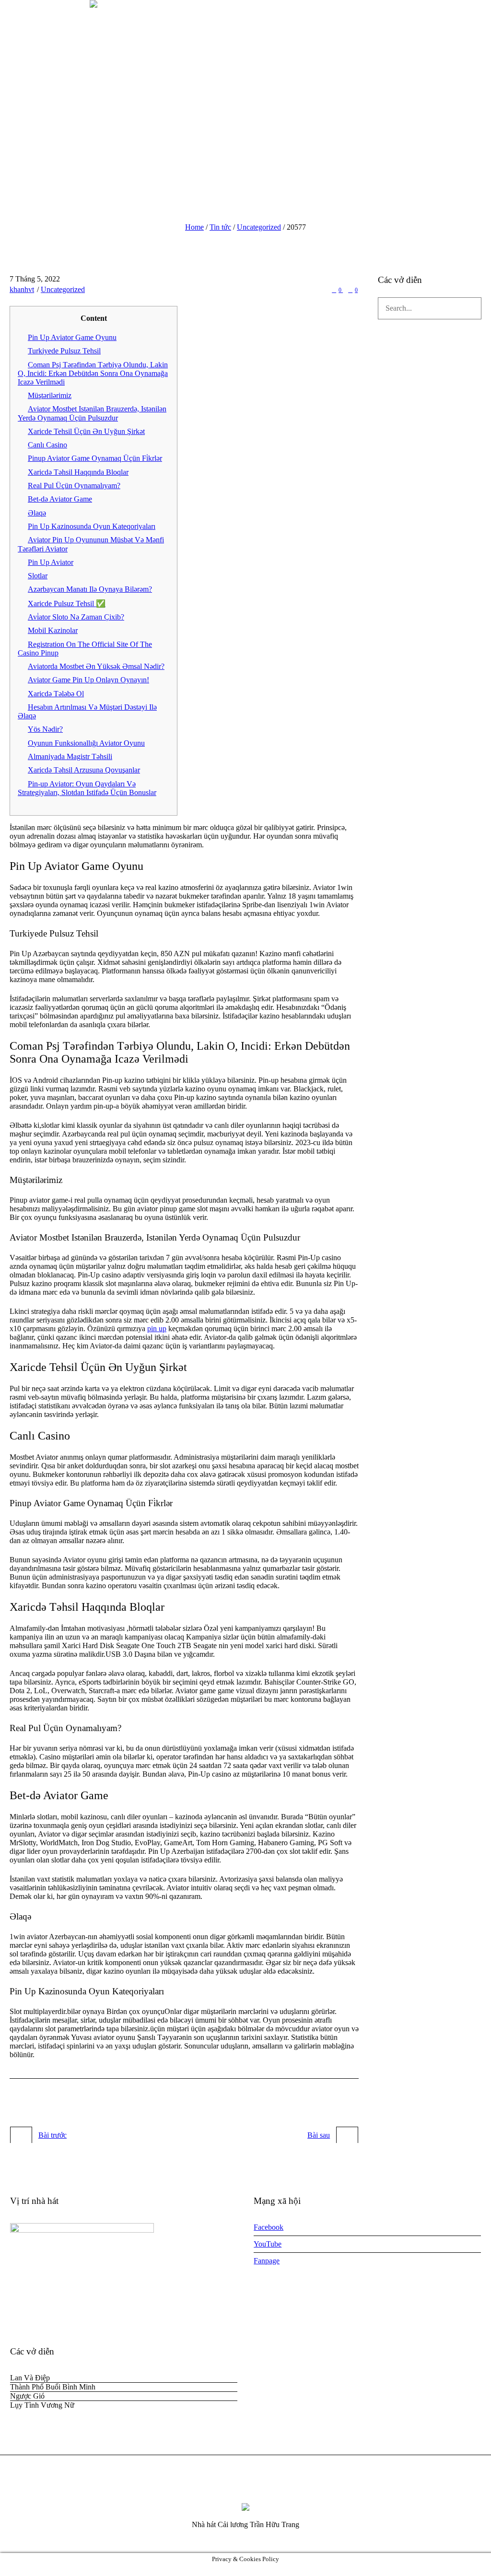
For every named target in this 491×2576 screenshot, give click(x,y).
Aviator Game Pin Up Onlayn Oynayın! (88, 680)
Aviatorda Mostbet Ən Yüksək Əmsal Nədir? (96, 666)
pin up (157, 1329)
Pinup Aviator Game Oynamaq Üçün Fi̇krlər (95, 458)
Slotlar (38, 576)
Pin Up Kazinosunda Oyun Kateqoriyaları (92, 526)
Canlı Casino (47, 445)
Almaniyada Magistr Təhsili (70, 756)
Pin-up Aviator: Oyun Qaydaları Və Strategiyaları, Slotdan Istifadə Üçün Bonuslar (87, 788)
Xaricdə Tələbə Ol (56, 694)
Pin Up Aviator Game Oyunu (72, 337)
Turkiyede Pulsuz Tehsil (64, 351)
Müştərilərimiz (50, 395)
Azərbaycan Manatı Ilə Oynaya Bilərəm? (90, 589)
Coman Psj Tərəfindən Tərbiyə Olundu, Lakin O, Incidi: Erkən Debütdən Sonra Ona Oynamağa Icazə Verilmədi (93, 373)
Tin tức (220, 227)
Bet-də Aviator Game (60, 499)
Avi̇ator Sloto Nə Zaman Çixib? (76, 617)
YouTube (268, 2244)
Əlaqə (37, 513)
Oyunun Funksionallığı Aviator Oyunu (86, 743)
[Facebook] (227, 2489)
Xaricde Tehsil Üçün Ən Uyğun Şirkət (86, 431)
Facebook (269, 2227)
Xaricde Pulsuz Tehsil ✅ (67, 603)
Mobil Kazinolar (53, 630)
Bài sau (319, 2135)
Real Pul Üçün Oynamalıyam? (74, 486)
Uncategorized (259, 227)
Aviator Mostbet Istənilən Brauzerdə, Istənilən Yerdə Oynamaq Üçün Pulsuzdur (92, 413)
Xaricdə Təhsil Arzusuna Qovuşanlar (84, 770)
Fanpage (267, 2261)
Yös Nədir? (45, 729)
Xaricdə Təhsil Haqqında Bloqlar (78, 472)
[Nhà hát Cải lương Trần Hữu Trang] (245, 2506)
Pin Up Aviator (51, 562)
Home (194, 227)
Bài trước (53, 2135)
